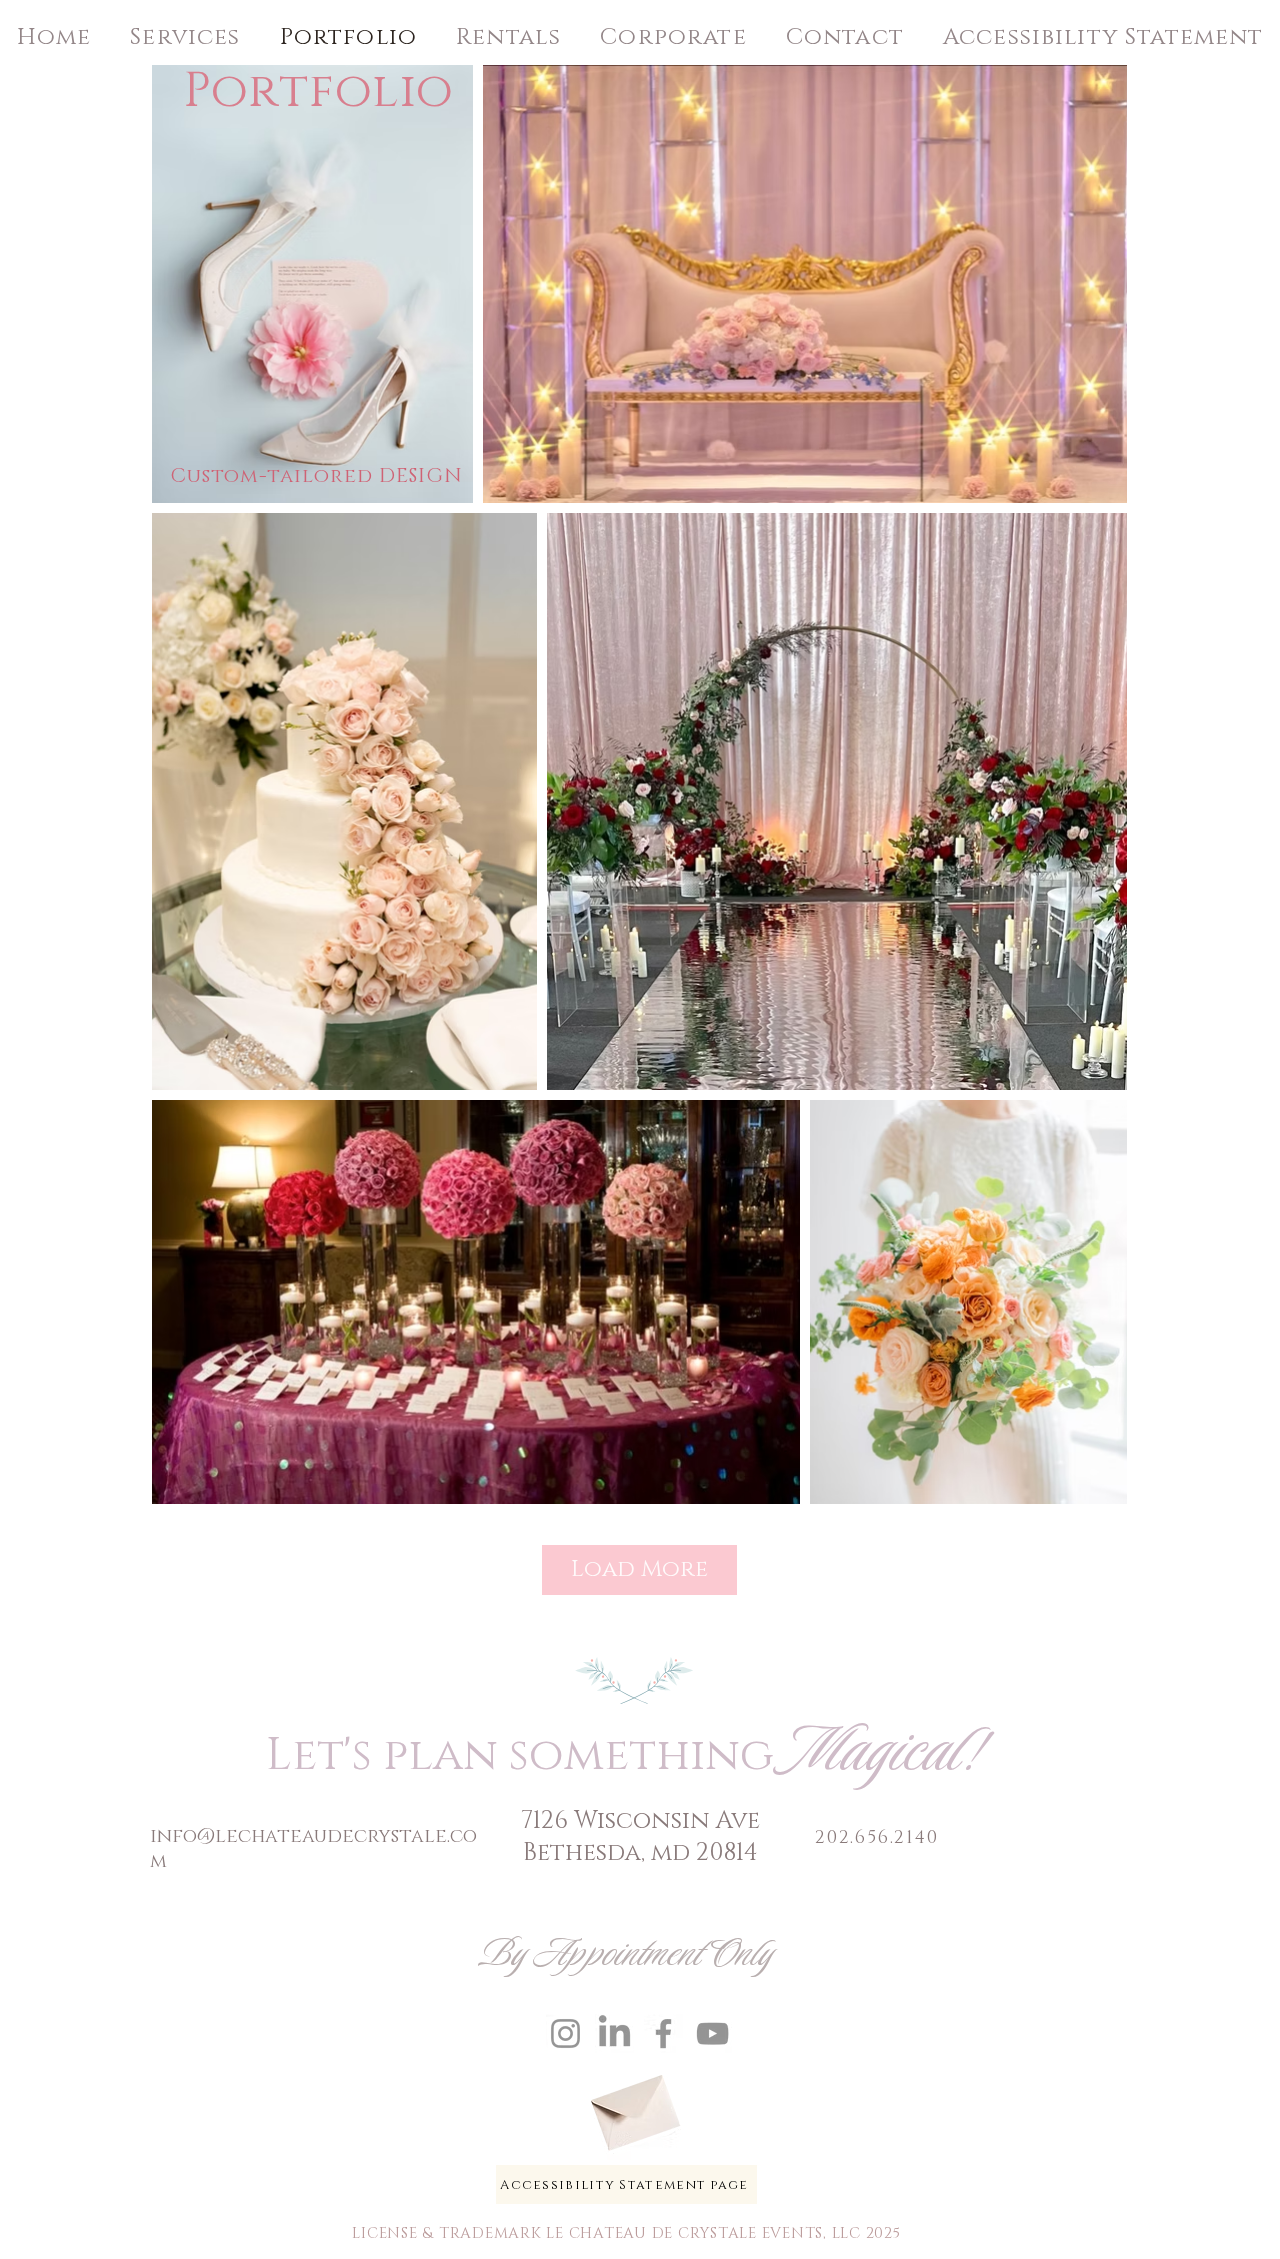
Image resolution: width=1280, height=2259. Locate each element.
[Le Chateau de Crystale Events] (614, 2033)
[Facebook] (663, 2033)
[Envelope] (633, 2105)
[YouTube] (712, 2033)
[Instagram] (565, 2033)
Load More (639, 1569)
